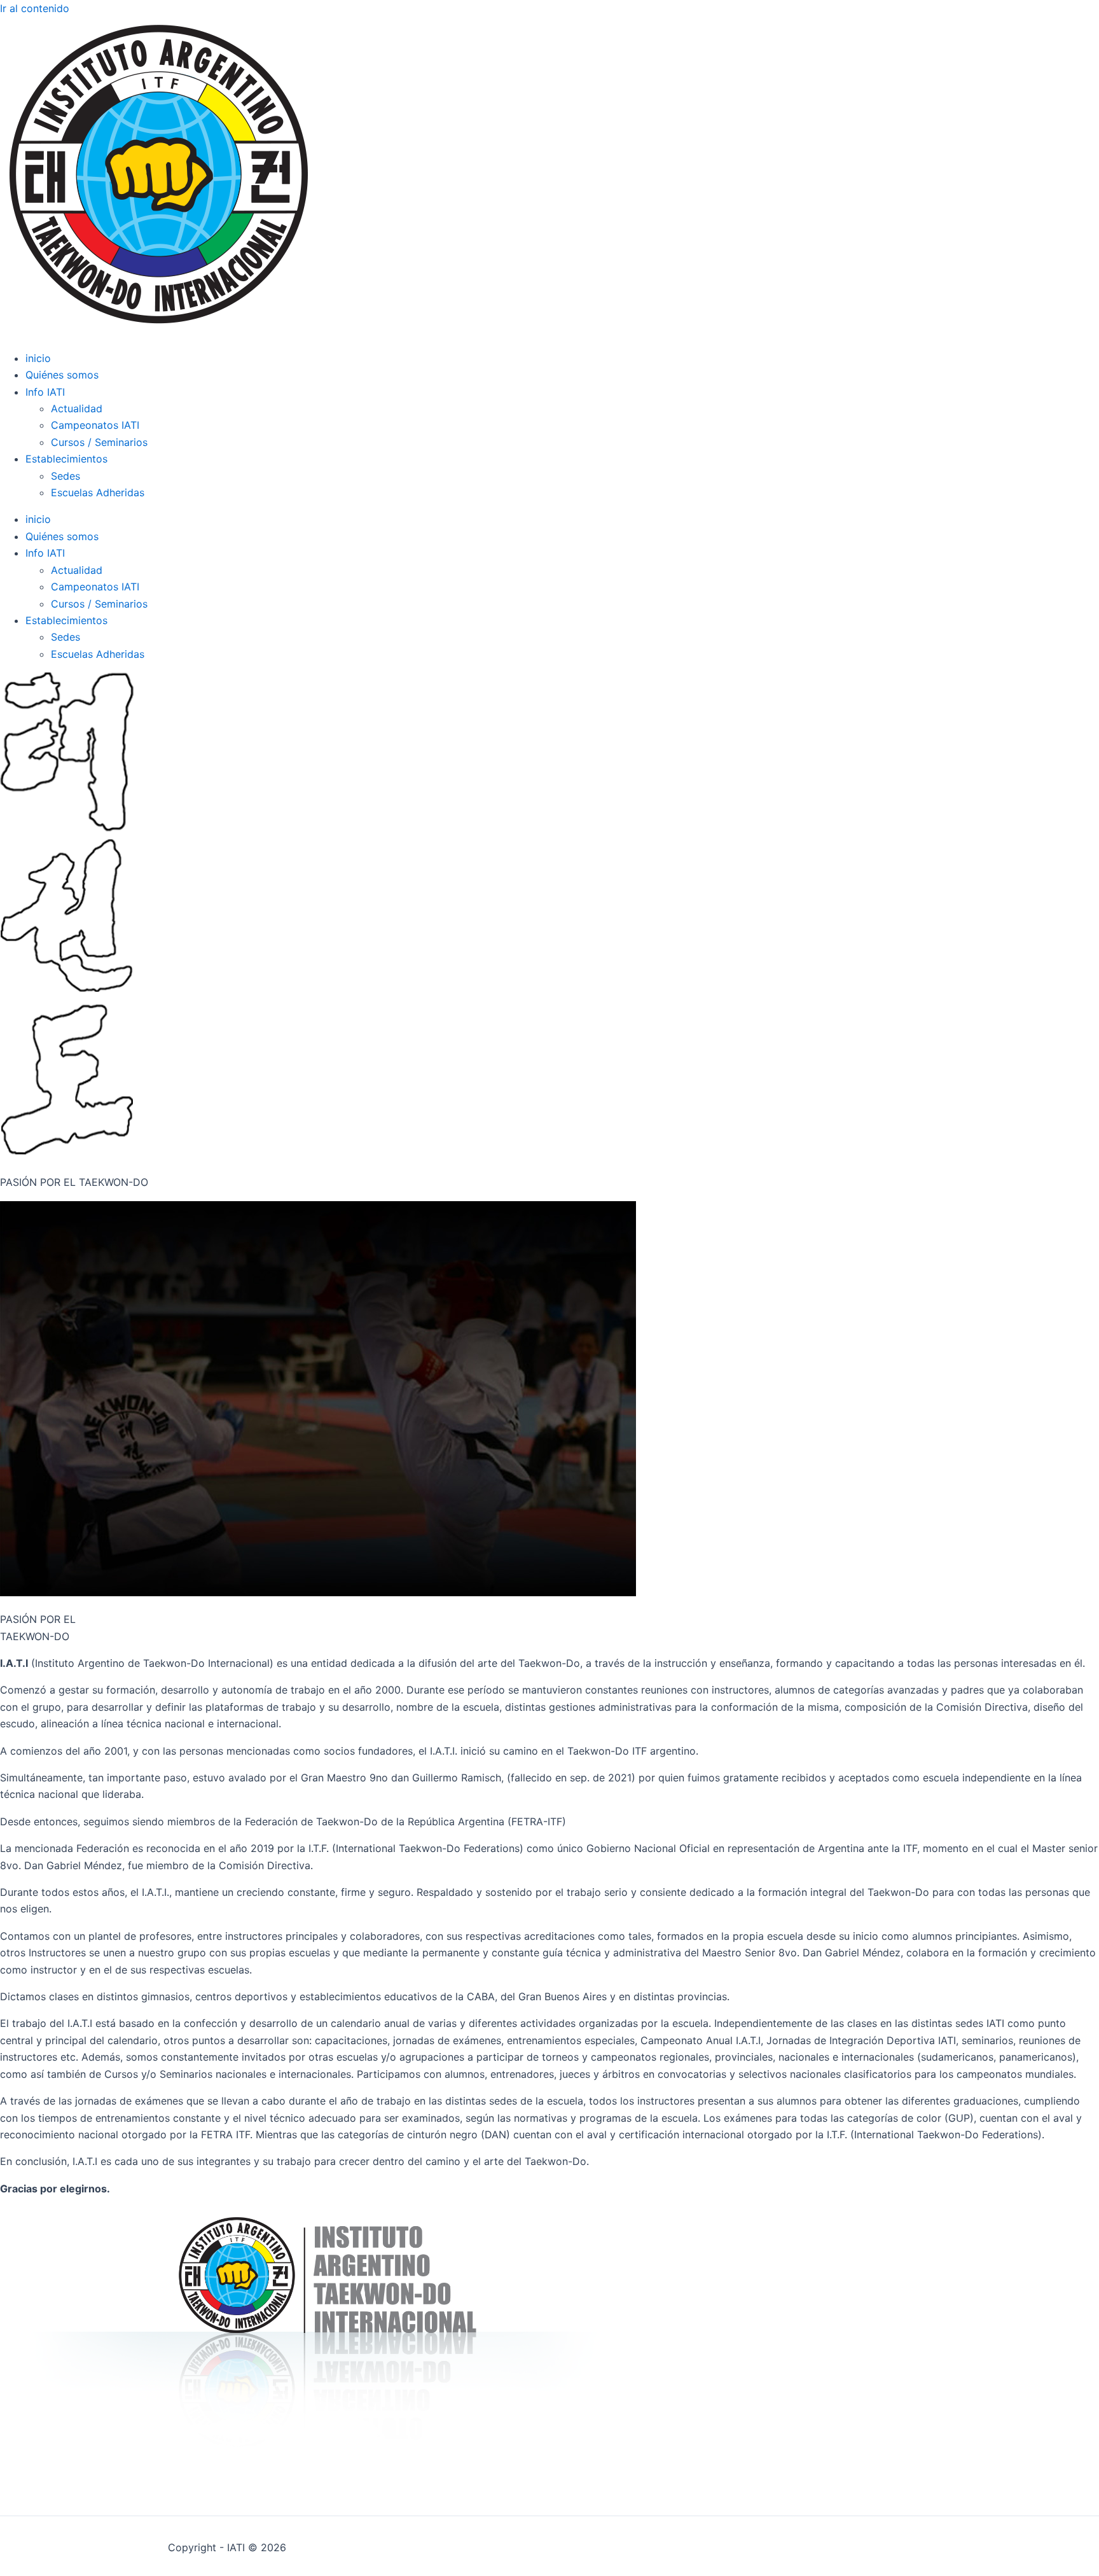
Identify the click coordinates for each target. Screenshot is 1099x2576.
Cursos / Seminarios (99, 442)
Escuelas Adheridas (98, 492)
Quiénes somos (62, 375)
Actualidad (77, 408)
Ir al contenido (35, 8)
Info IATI (45, 392)
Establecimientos (66, 459)
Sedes (66, 476)
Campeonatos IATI (95, 425)
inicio (38, 358)
